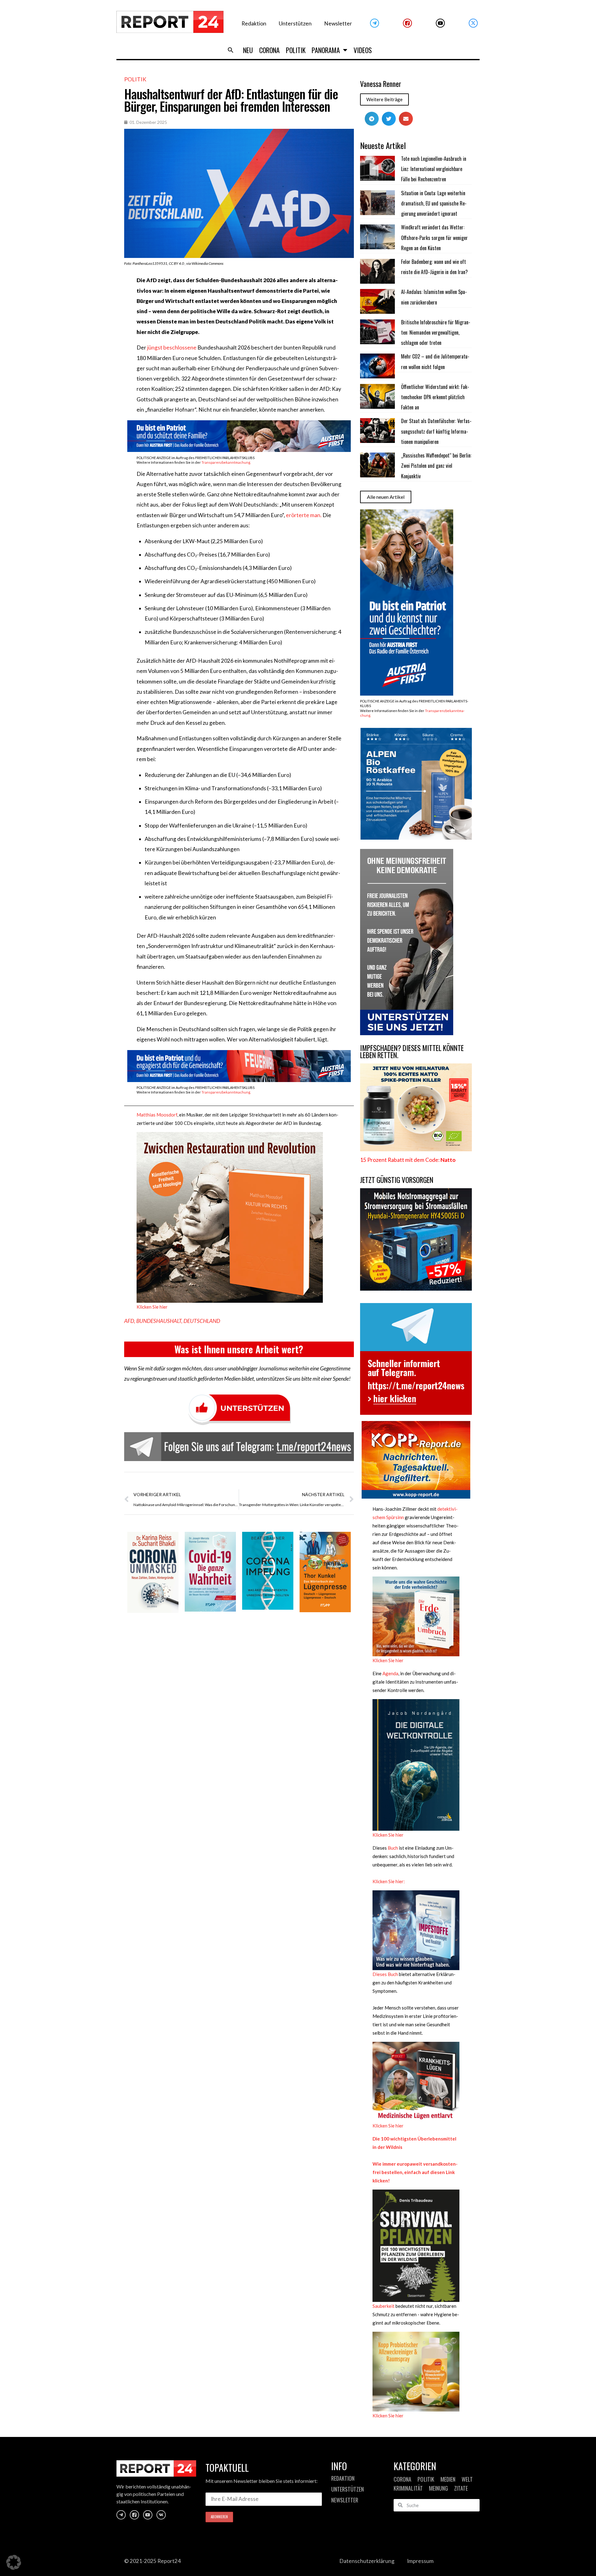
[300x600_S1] (407, 694)
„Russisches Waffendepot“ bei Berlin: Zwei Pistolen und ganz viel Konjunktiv (436, 466)
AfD (129, 1321)
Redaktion (254, 23)
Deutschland (202, 1321)
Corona (269, 50)
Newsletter (338, 23)
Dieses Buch (385, 1974)
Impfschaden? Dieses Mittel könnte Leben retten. (412, 1051)
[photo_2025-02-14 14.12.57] (407, 1033)
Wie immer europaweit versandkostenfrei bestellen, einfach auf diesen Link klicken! (415, 2172)
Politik (296, 50)
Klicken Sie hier (152, 1307)
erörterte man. (304, 515)
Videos (363, 50)
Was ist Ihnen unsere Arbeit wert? (239, 1349)
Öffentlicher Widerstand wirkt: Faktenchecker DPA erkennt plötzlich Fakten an (435, 397)
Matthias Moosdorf (157, 1115)
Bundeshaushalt (159, 1321)
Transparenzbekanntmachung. (226, 462)
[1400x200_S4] (239, 1080)
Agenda (390, 1673)
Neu (248, 50)
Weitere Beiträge (384, 99)
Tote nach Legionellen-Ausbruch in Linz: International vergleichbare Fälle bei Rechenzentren (434, 169)
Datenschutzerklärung (367, 2561)
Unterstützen (295, 23)
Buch (392, 1848)
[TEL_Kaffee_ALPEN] (416, 838)
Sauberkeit (384, 2306)
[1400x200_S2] (239, 450)
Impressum (420, 2561)
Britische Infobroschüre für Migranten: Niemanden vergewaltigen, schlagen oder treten (436, 333)
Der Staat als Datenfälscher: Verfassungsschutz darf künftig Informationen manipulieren (436, 431)
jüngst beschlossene (172, 347)
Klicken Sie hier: (389, 1881)
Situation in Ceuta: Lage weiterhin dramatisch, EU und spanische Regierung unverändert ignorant (434, 203)
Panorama (326, 50)
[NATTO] (416, 1149)
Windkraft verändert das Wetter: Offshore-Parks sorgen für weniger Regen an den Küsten (434, 238)
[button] (231, 50)
